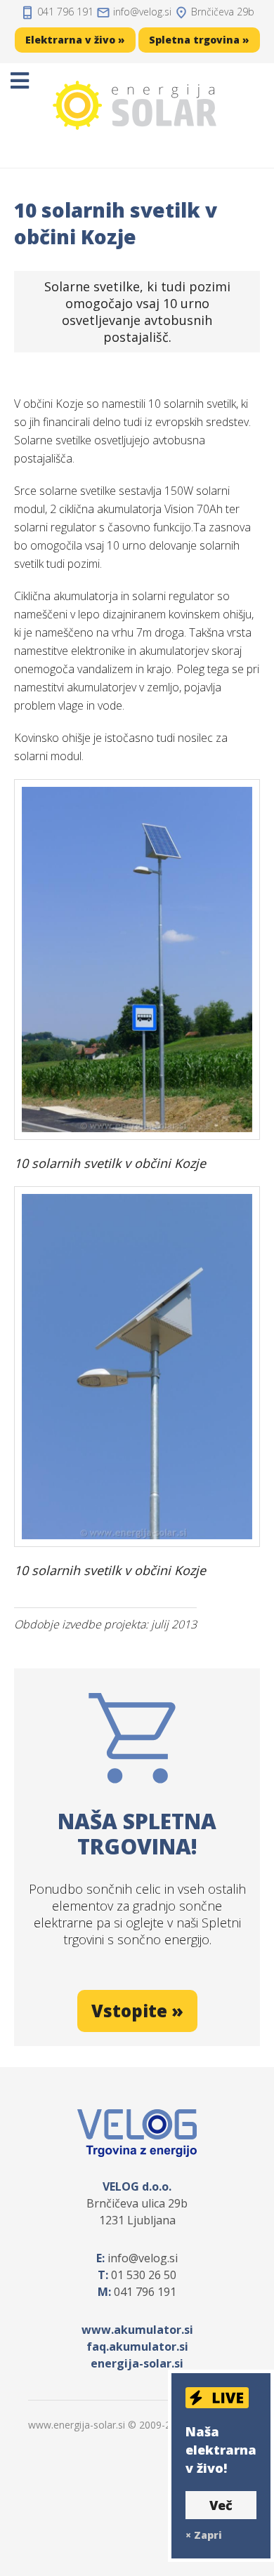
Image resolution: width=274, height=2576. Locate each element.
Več (221, 2505)
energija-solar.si (137, 2363)
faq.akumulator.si (137, 2346)
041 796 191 (65, 12)
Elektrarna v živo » (75, 40)
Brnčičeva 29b (223, 12)
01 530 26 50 (144, 2275)
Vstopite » (137, 2011)
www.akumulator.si (137, 2330)
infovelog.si (142, 12)
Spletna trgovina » (199, 40)
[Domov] (137, 105)
